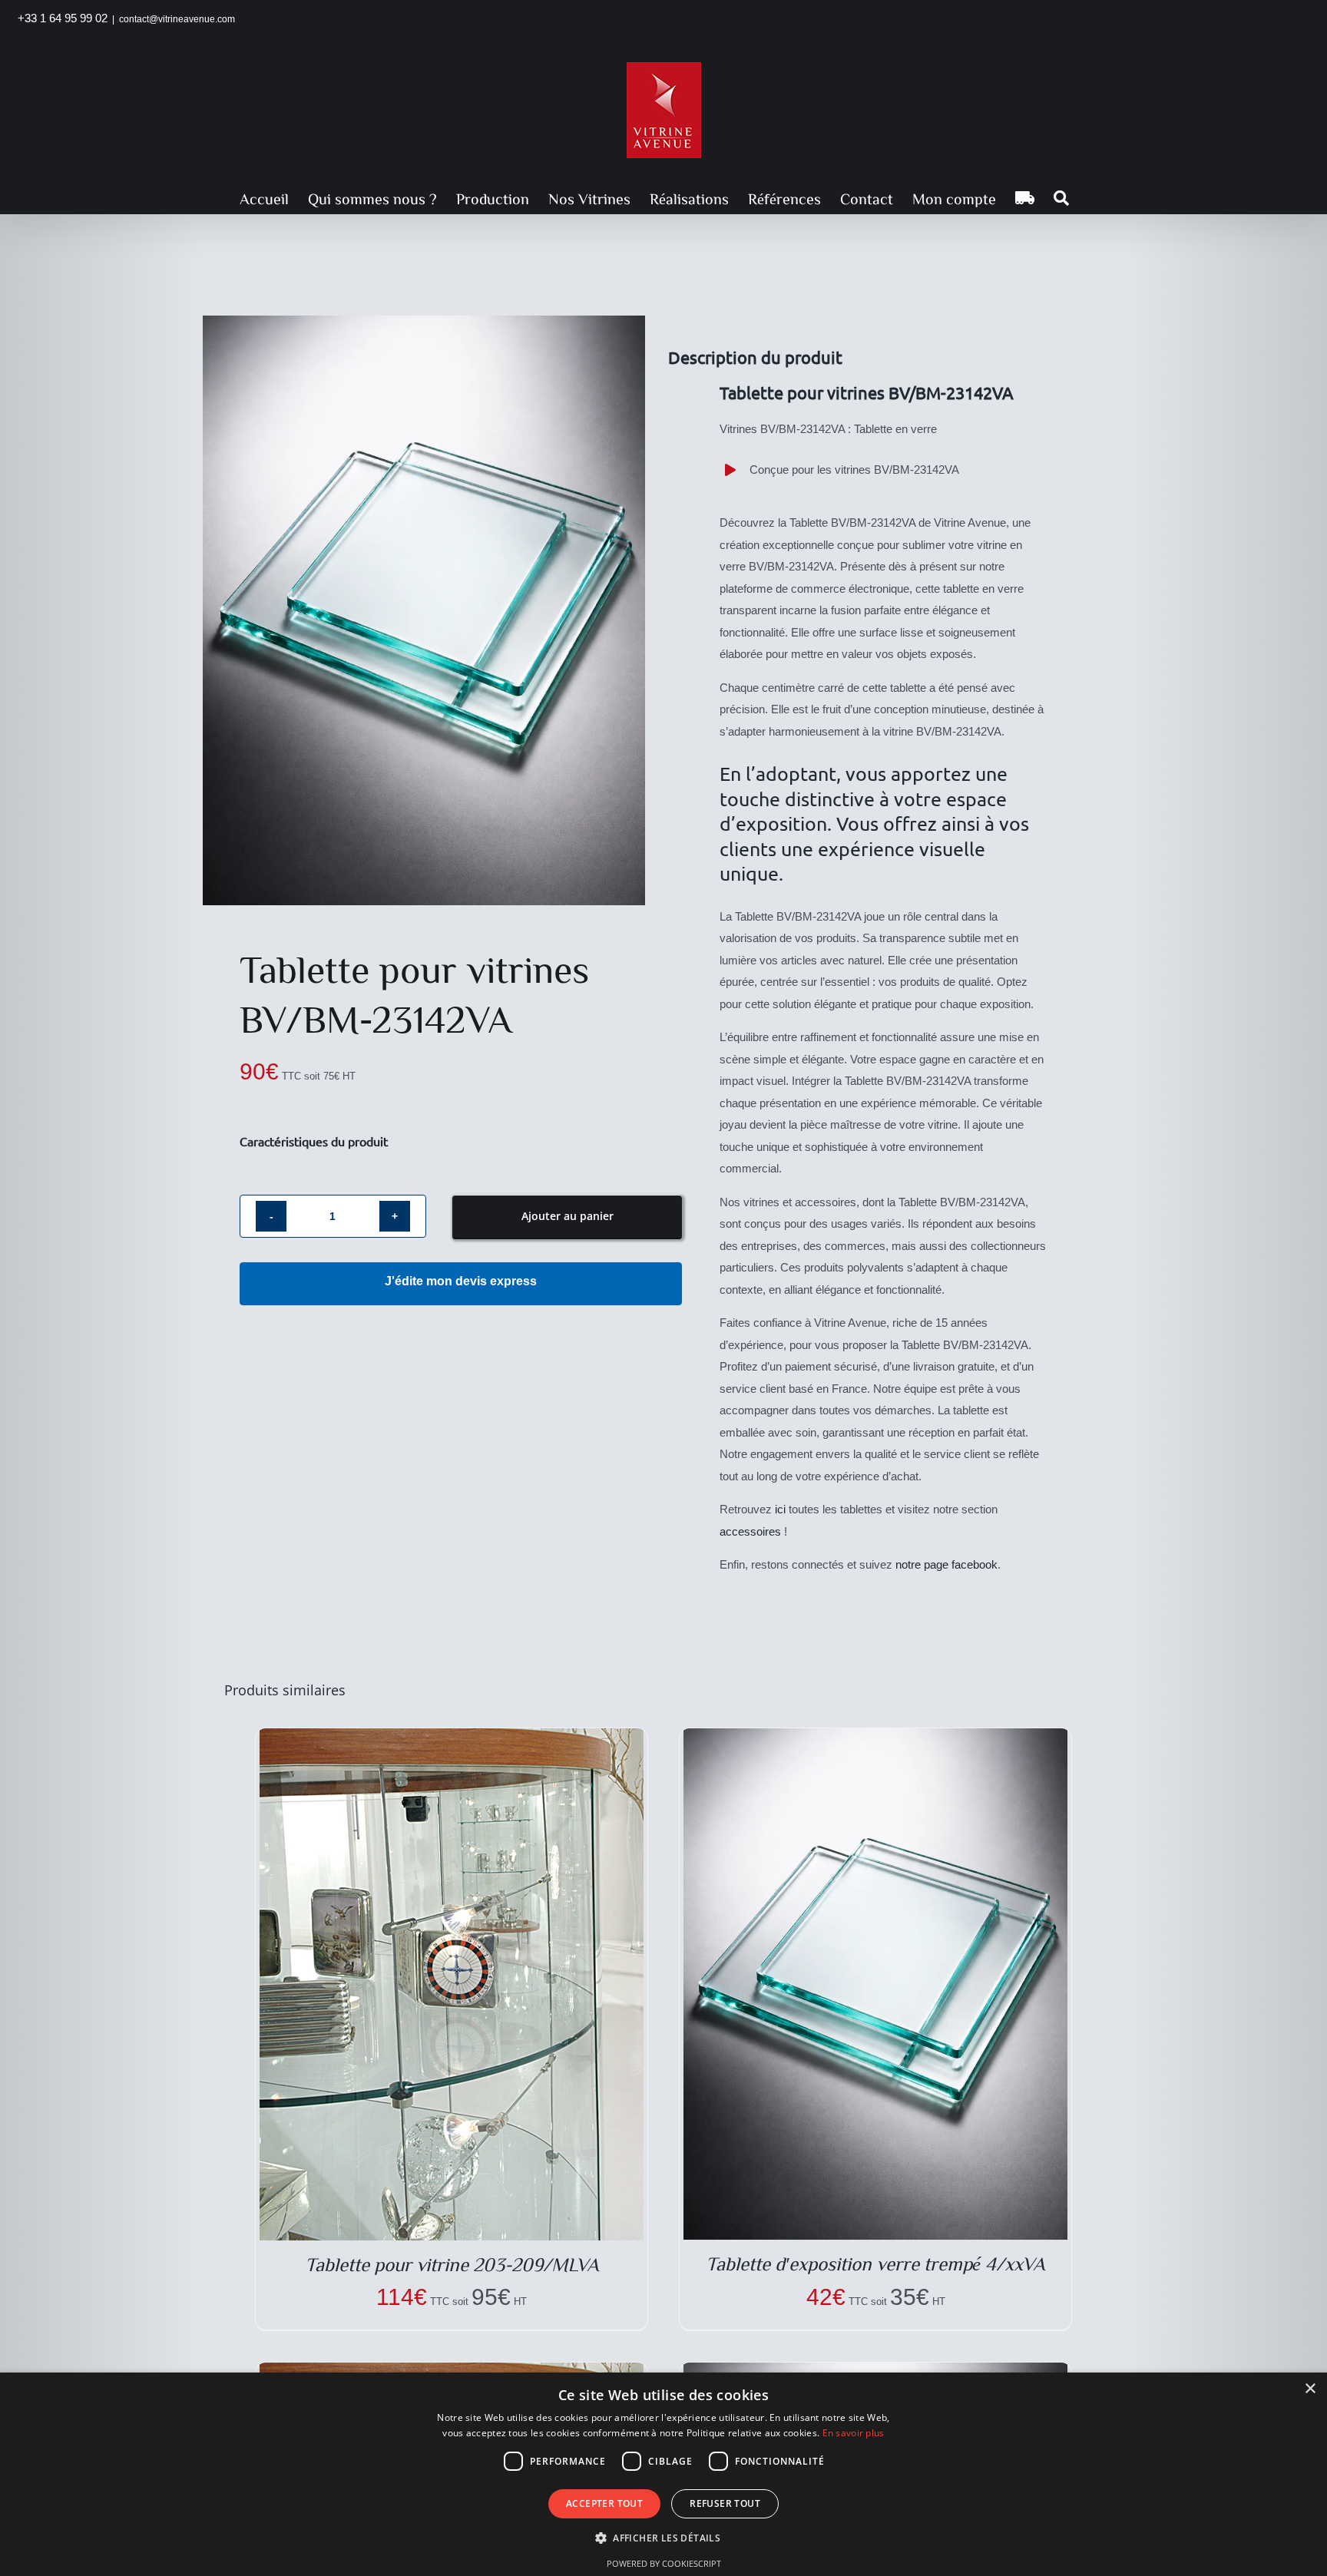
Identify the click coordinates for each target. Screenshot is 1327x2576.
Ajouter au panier (568, 1216)
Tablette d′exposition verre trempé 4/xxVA (875, 2263)
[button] (1061, 198)
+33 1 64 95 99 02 (63, 18)
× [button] (1310, 2389)
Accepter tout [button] (604, 2503)
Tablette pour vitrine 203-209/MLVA (452, 2264)
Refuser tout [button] (725, 2503)
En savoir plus (854, 2433)
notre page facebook (946, 1564)
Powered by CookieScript (664, 2563)
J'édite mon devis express (461, 1281)
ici (780, 1509)
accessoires (750, 1531)
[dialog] (663, 2474)
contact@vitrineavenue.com (177, 19)
